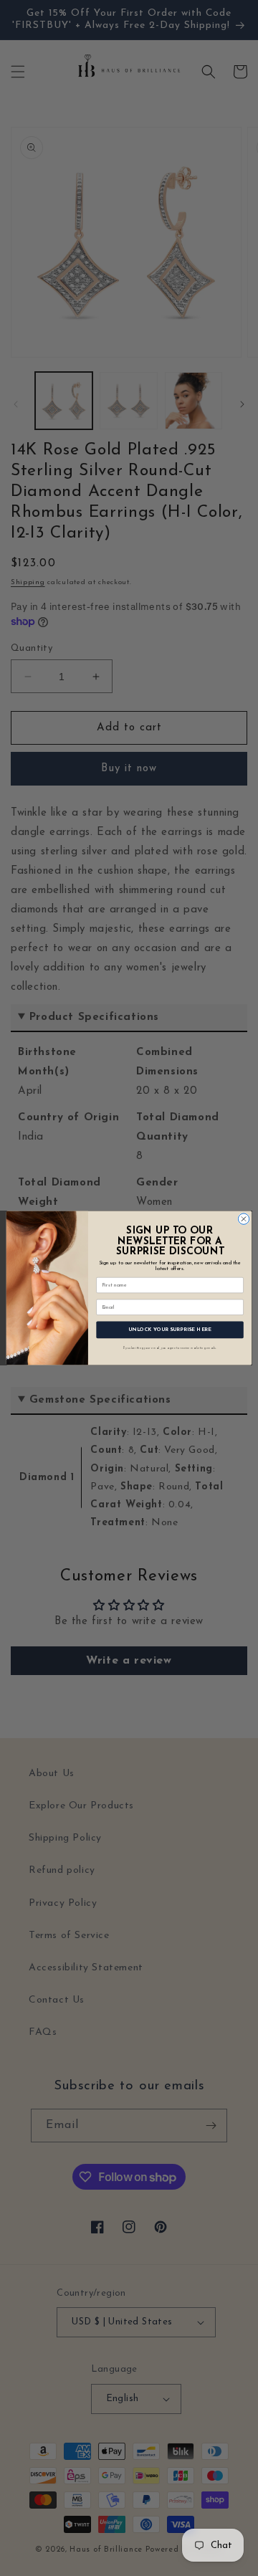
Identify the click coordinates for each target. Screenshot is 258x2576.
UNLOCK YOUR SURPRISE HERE (170, 1330)
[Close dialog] (243, 1219)
